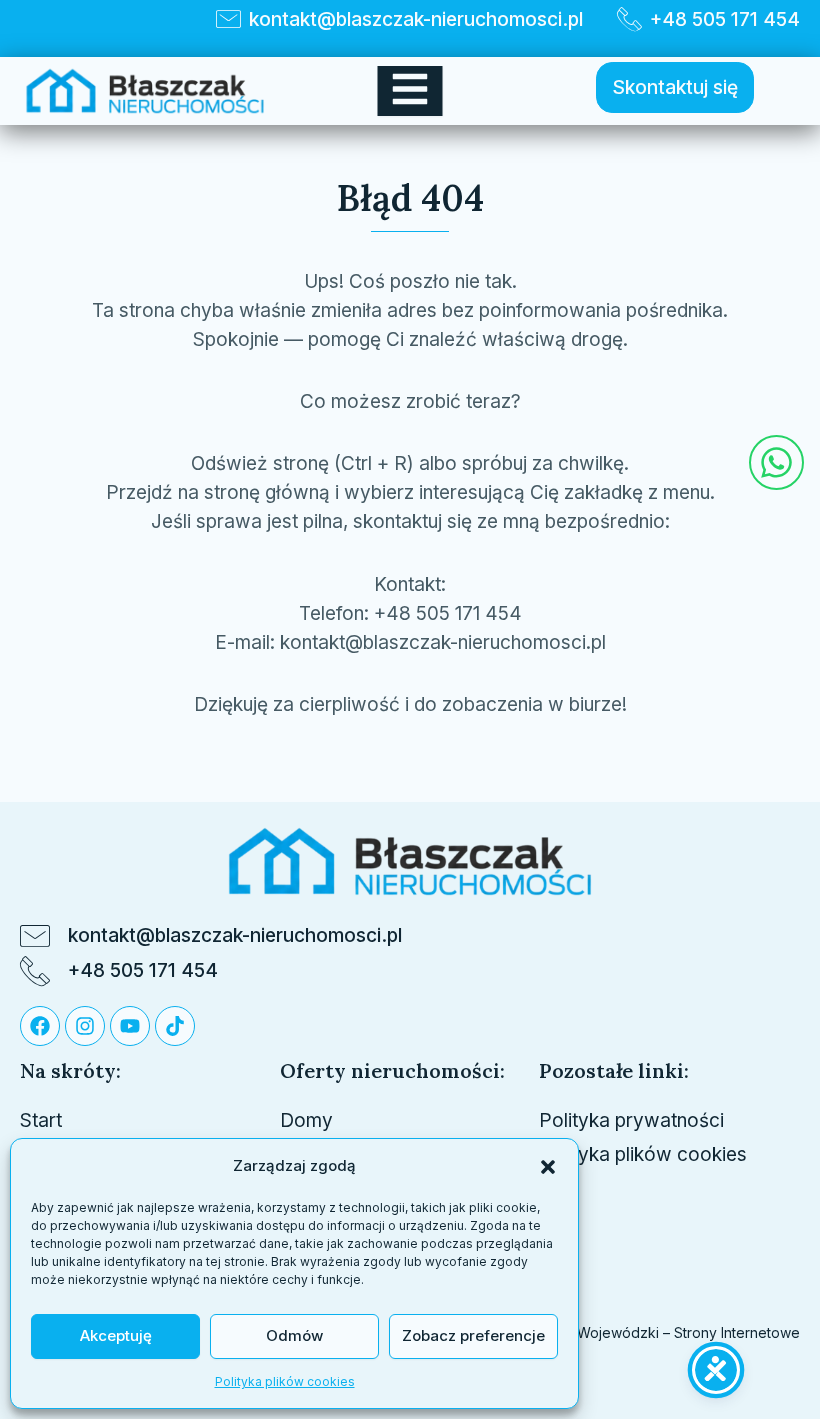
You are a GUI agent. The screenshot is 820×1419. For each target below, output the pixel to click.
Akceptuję (116, 1335)
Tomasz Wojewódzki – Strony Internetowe (658, 1332)
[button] (548, 1167)
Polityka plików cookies (285, 1381)
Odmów (294, 1335)
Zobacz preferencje (473, 1335)
